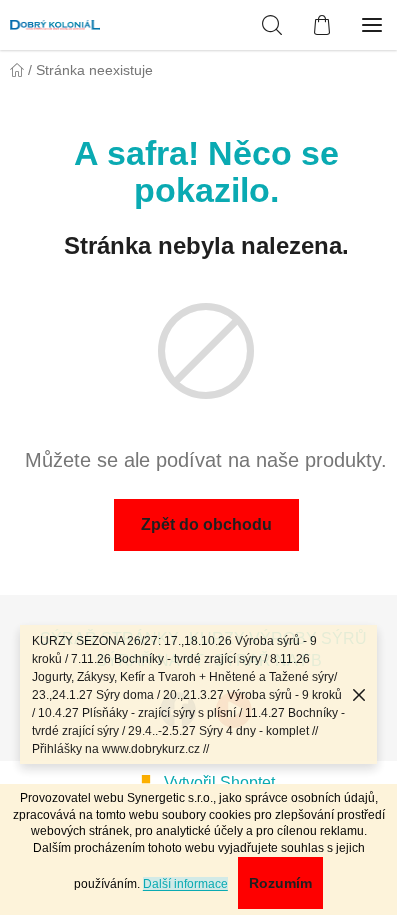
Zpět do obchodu (206, 524)
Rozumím (280, 883)
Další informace (185, 884)
